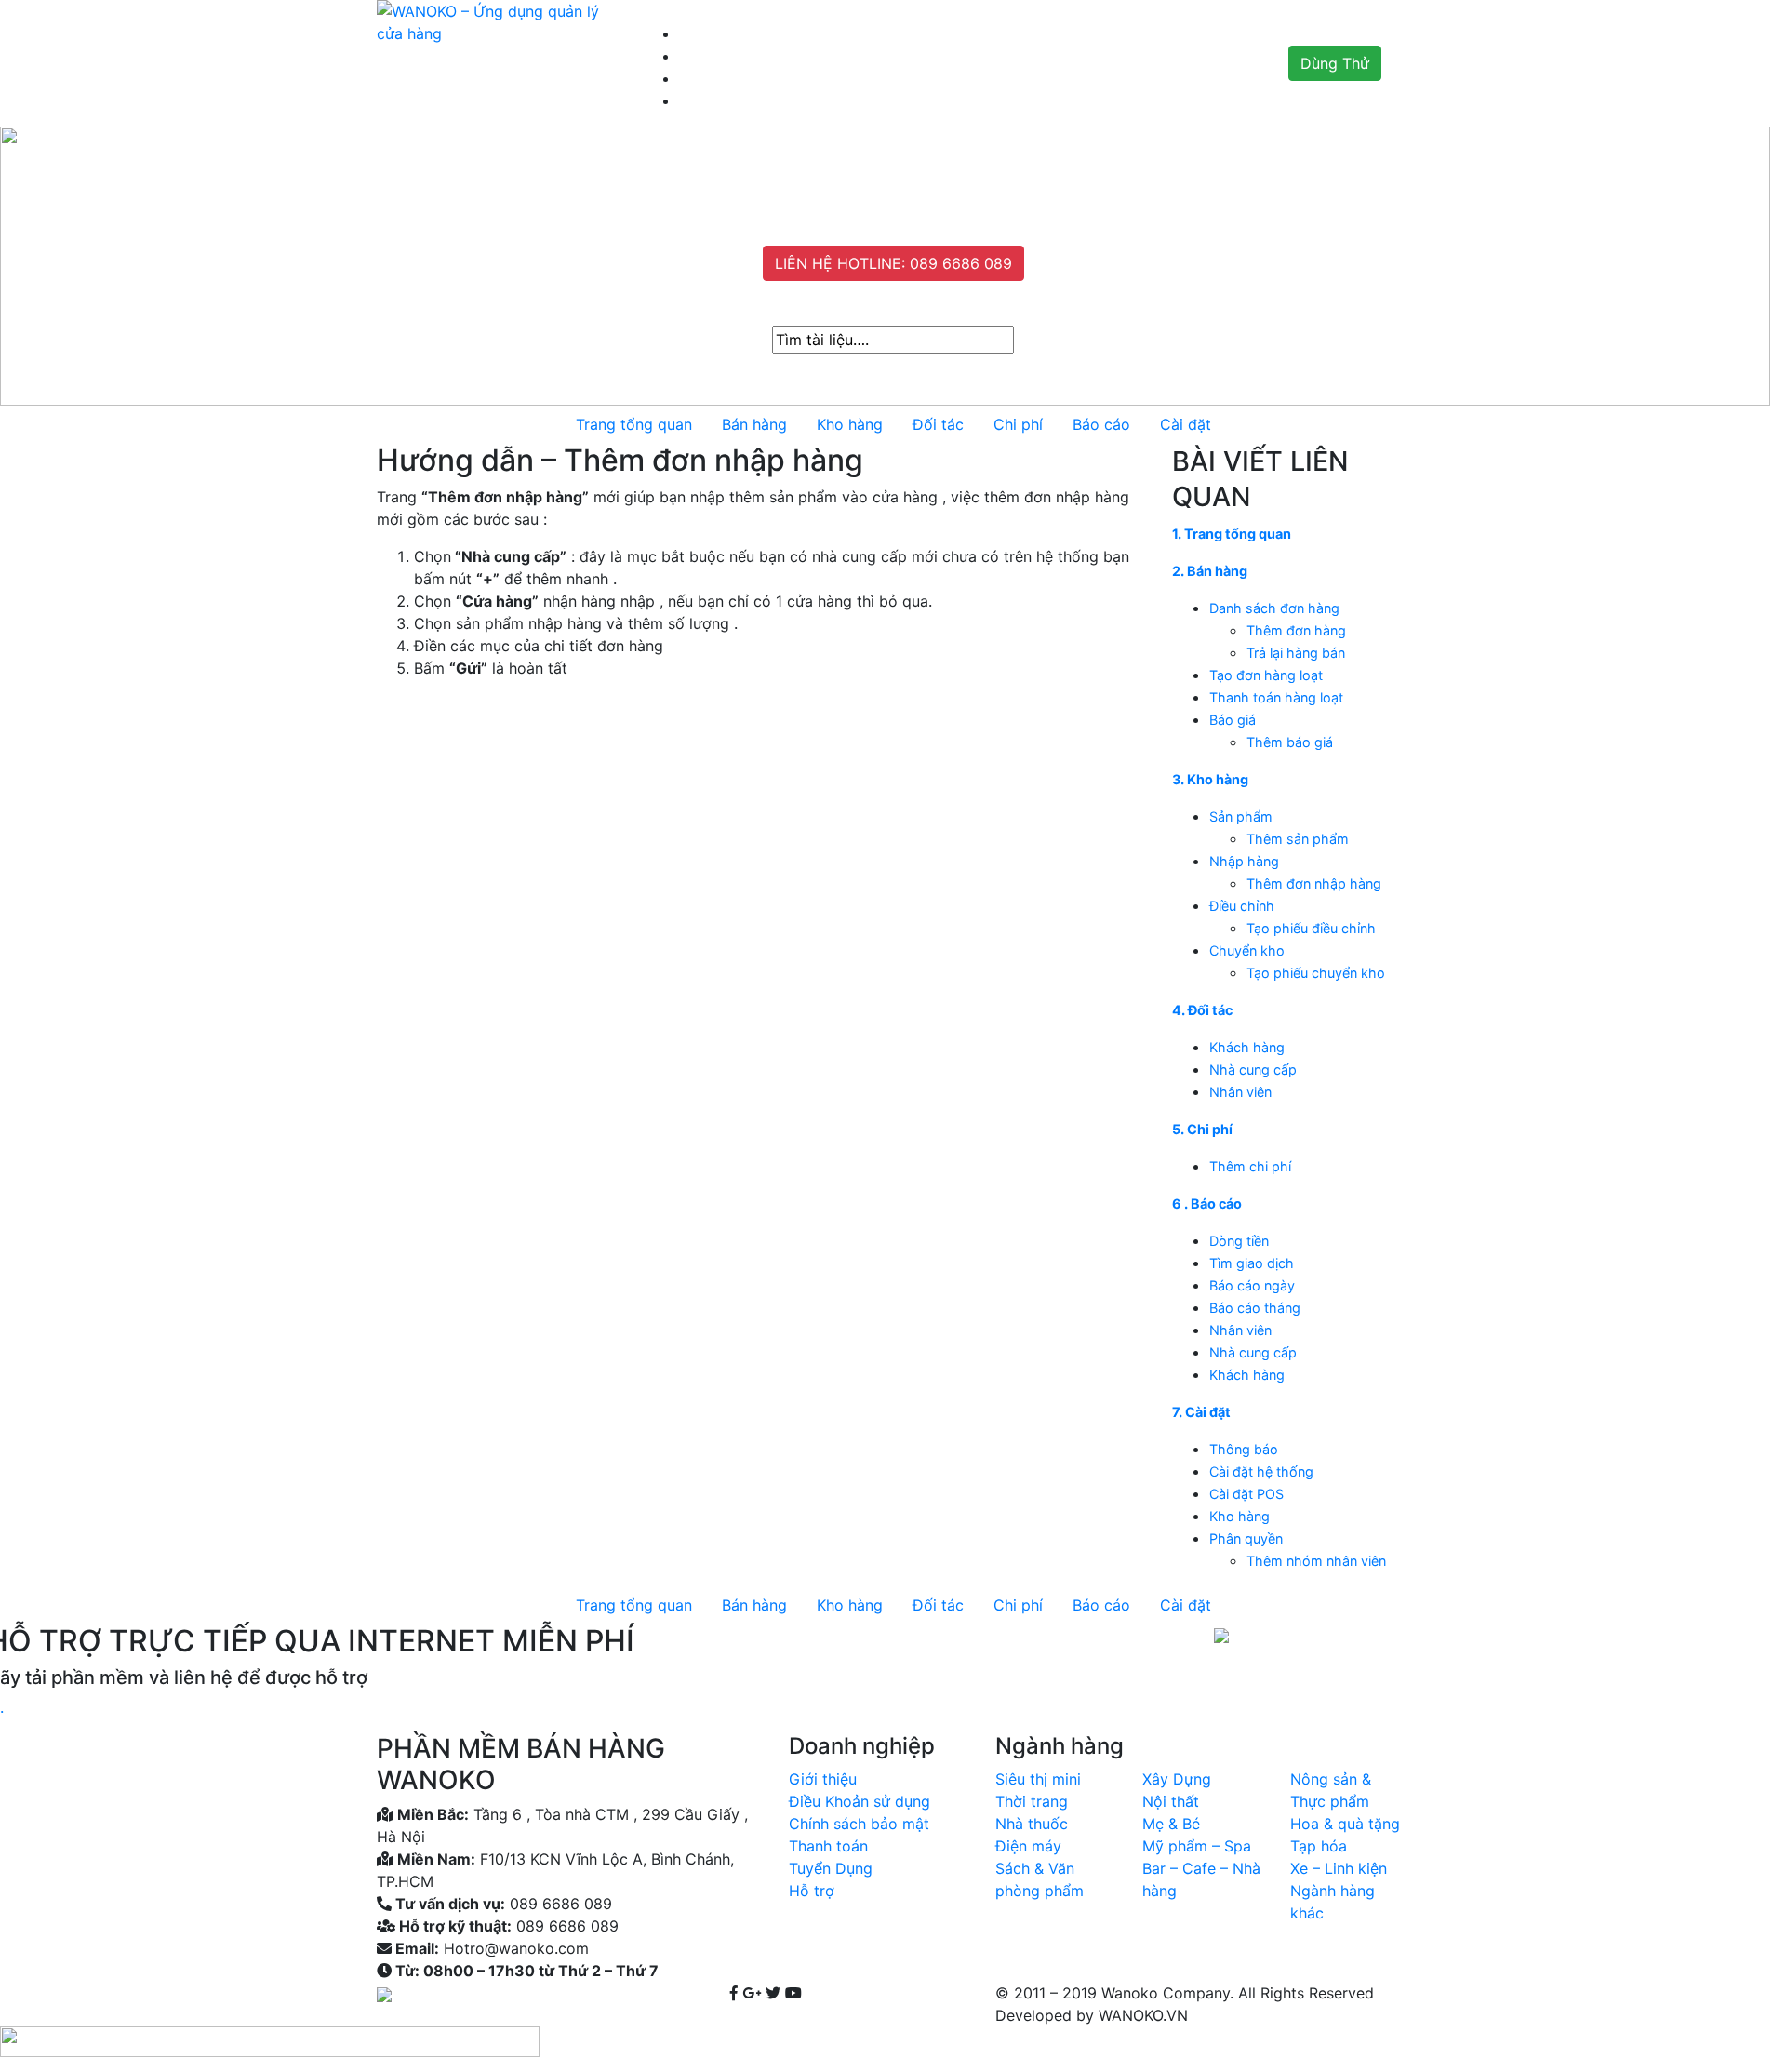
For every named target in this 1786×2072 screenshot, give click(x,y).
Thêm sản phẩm (1298, 839)
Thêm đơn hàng (1296, 630)
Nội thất (1171, 1801)
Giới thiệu (823, 1779)
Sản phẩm (1241, 816)
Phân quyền (1246, 1538)
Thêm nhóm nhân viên (1316, 1561)
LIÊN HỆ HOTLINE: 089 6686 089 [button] (893, 263)
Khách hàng (1247, 1047)
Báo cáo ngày (1252, 1285)
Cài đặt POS (1246, 1494)
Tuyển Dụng (831, 1868)
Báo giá (1233, 720)
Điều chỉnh (1242, 906)
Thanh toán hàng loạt (1276, 697)
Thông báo (1244, 1449)
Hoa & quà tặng (1345, 1824)
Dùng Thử (1335, 63)
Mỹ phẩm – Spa (1197, 1846)
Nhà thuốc (1032, 1824)
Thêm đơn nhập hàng (1314, 883)
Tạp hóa (1319, 1846)
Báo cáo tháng (1255, 1308)
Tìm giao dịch (1252, 1263)
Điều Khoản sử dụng (860, 1801)
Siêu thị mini (1038, 1779)
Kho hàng (1240, 1516)
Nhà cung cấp (1253, 1069)
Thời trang (1032, 1801)
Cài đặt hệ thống (1261, 1471)
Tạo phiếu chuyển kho (1316, 973)
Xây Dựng (1177, 1779)
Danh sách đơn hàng (1274, 608)
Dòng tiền (1239, 1241)
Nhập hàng (1244, 861)
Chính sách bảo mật (859, 1824)
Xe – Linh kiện (1339, 1868)
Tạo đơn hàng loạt (1266, 675)
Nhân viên (1240, 1092)
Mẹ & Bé (1171, 1824)
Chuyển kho (1247, 950)
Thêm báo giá (1290, 742)
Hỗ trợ (812, 1891)
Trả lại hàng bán (1296, 653)
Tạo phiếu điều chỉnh (1311, 928)
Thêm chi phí (1250, 1166)
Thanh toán (828, 1846)
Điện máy (1028, 1846)
